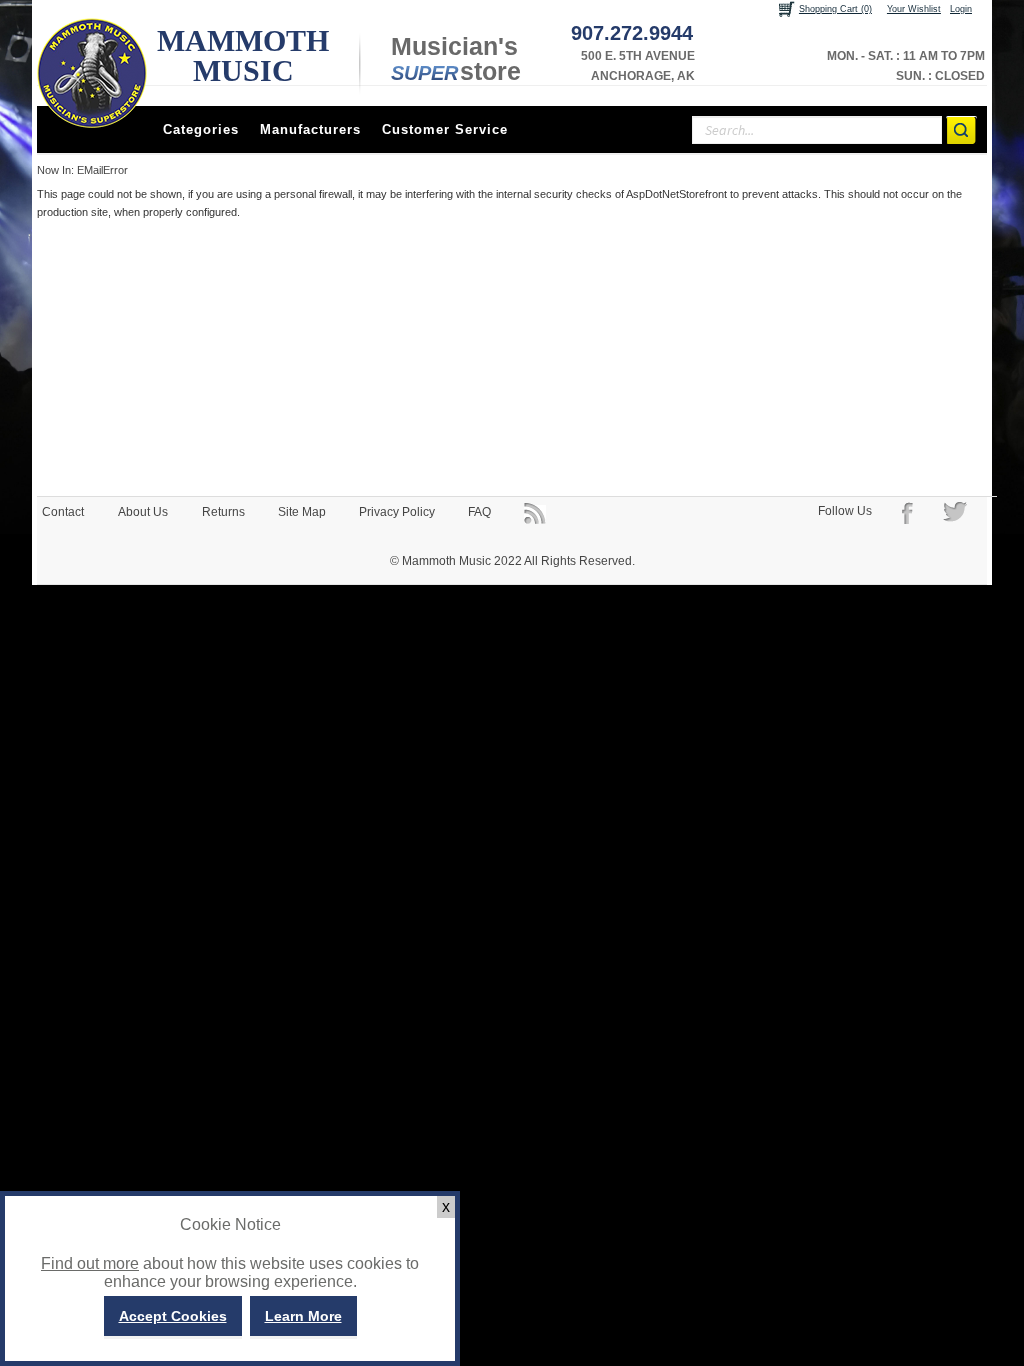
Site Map (302, 512)
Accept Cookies (173, 1316)
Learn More (303, 1316)
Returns (223, 512)
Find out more (90, 1263)
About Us (143, 512)
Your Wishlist (914, 9)
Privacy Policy (397, 512)
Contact (63, 512)
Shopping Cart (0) (835, 9)
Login (961, 9)
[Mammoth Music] (92, 73)
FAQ (479, 512)
